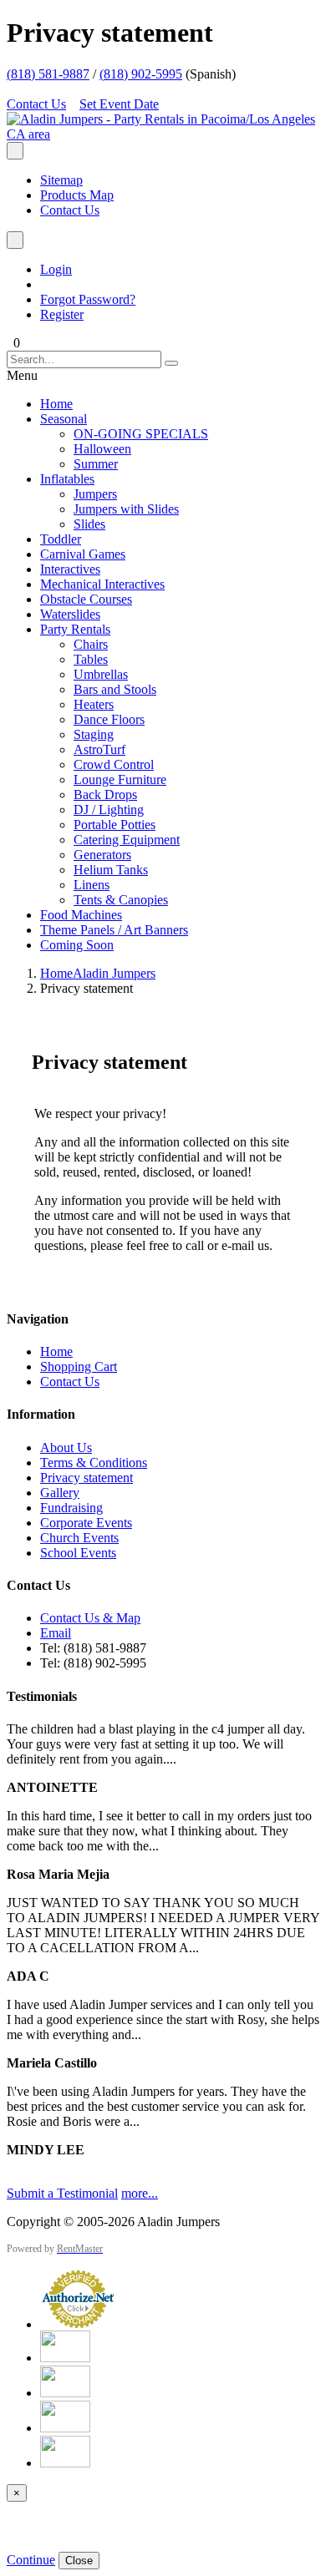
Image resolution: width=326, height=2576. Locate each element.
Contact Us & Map (90, 1618)
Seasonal (64, 419)
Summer (96, 464)
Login (56, 269)
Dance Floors (109, 719)
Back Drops (105, 795)
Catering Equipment (127, 840)
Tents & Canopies (121, 900)
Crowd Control (114, 764)
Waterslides (70, 614)
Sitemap (61, 180)
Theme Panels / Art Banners (114, 930)
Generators (102, 855)
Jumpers (95, 494)
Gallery (60, 1493)
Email (56, 1633)
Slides (89, 524)
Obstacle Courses (86, 599)
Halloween (102, 449)
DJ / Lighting (109, 810)
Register (62, 314)
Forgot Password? (88, 299)
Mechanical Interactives (102, 584)
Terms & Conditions (94, 1463)
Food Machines (81, 915)
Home (56, 404)
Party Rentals (75, 629)
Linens (92, 885)
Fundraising (71, 1508)
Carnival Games (83, 554)
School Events (78, 1553)
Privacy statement (87, 1478)
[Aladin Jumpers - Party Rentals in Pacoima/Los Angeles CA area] (163, 134)
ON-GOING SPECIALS (141, 434)
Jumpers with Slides (126, 509)
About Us (66, 1447)
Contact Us (36, 104)
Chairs (91, 644)
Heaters (94, 704)
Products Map (77, 195)
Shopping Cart (79, 1366)
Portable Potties (115, 825)
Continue (31, 2560)
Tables (91, 659)
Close (79, 2561)
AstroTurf (99, 749)
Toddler (61, 539)
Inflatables (67, 479)
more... (140, 2193)
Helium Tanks (111, 870)
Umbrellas (101, 674)
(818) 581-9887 (48, 74)
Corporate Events (86, 1523)
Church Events (79, 1538)
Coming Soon (77, 945)
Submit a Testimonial (62, 2193)
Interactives (70, 569)
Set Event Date (119, 104)
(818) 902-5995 (141, 74)
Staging (94, 734)
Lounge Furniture (120, 779)
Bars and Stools (115, 689)
